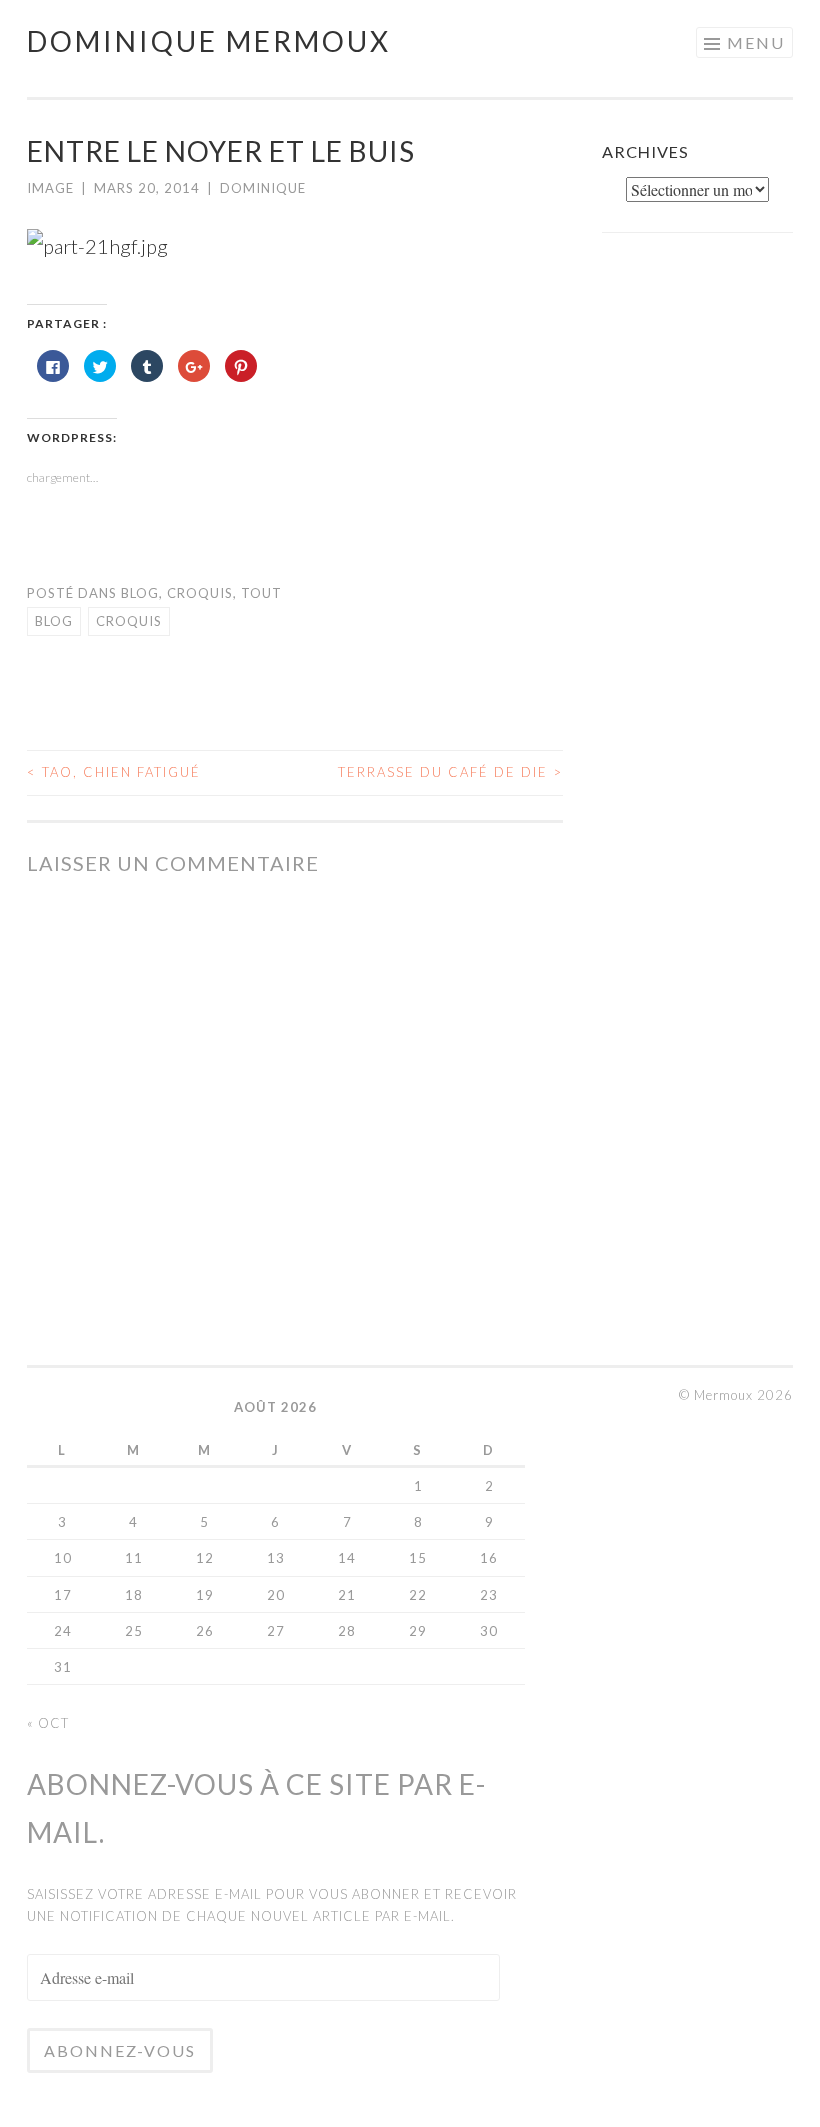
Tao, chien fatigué (114, 772)
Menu (756, 42)
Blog (140, 593)
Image (50, 188)
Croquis (200, 593)
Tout (261, 593)
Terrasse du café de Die (450, 772)
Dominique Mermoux (209, 41)
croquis (129, 621)
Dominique (263, 188)
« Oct (48, 1723)
